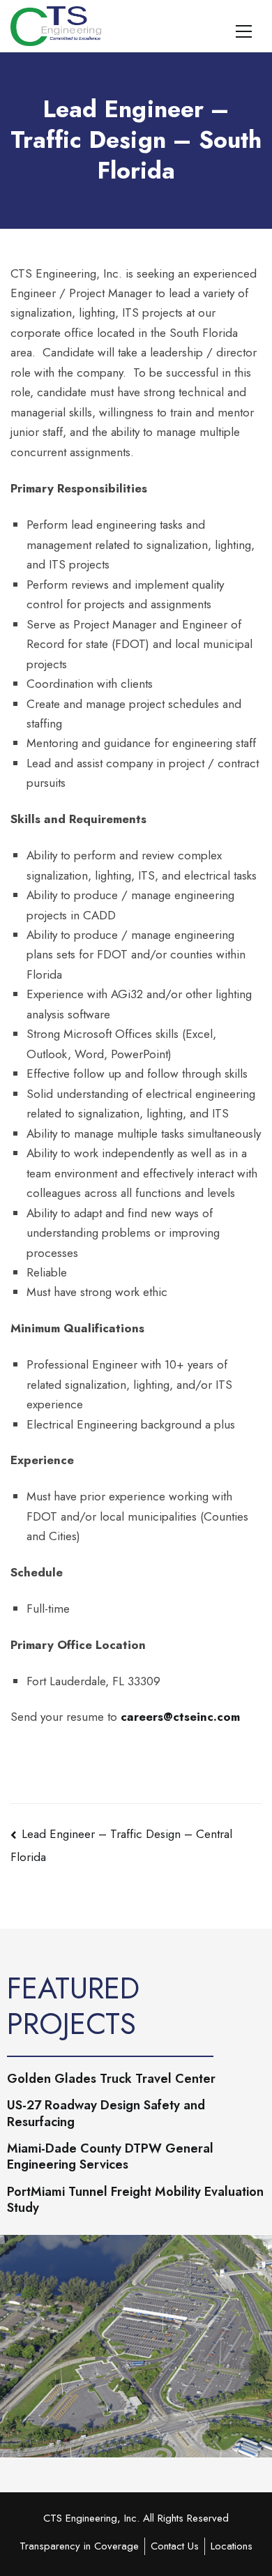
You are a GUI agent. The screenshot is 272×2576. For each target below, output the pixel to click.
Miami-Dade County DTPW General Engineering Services (110, 2157)
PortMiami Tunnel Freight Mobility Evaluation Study (135, 2200)
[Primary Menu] (244, 29)
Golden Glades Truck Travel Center (111, 2079)
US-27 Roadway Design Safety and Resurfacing (106, 2114)
